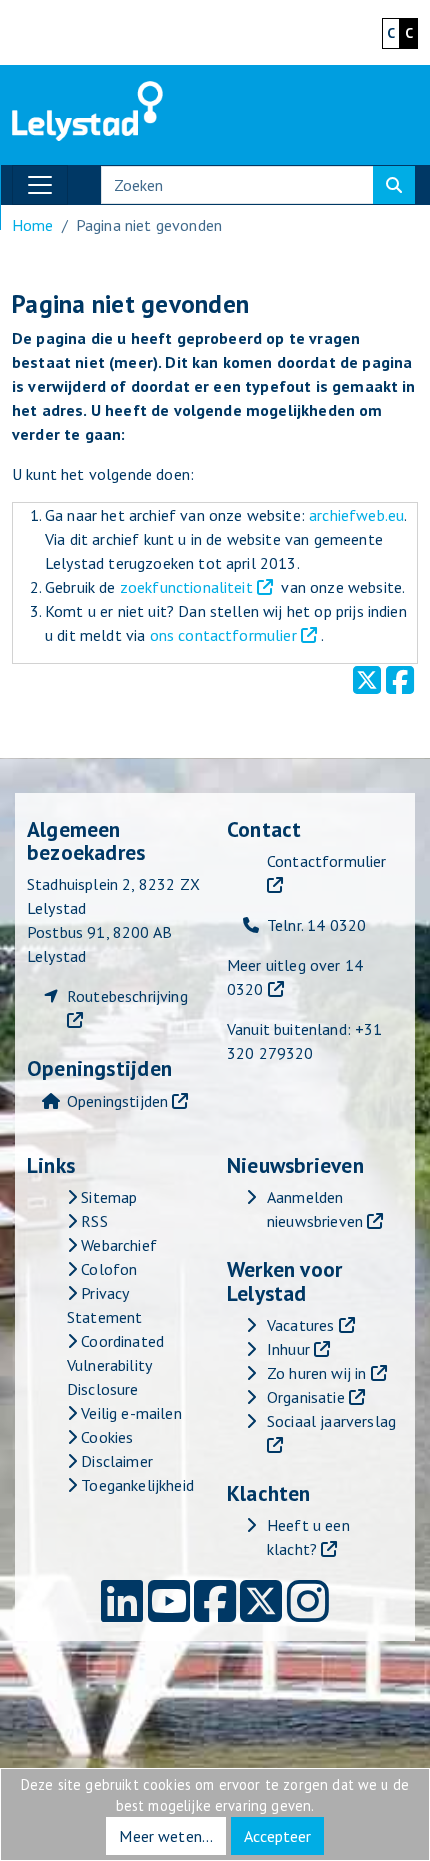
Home (33, 225)
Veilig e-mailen (129, 1413)
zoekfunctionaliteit (186, 587)
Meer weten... (166, 1836)
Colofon (107, 1269)
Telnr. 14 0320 (316, 925)
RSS (92, 1221)
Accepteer (277, 1836)
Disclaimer (115, 1461)
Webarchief (117, 1245)
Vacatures (300, 1325)
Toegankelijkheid (135, 1485)
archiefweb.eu (356, 515)
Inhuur (288, 1349)
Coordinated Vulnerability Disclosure (115, 1365)
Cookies (105, 1437)
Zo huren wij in (316, 1373)
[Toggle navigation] (40, 185)
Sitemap (107, 1197)
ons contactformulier (223, 635)
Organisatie (306, 1397)
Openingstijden (117, 1101)
